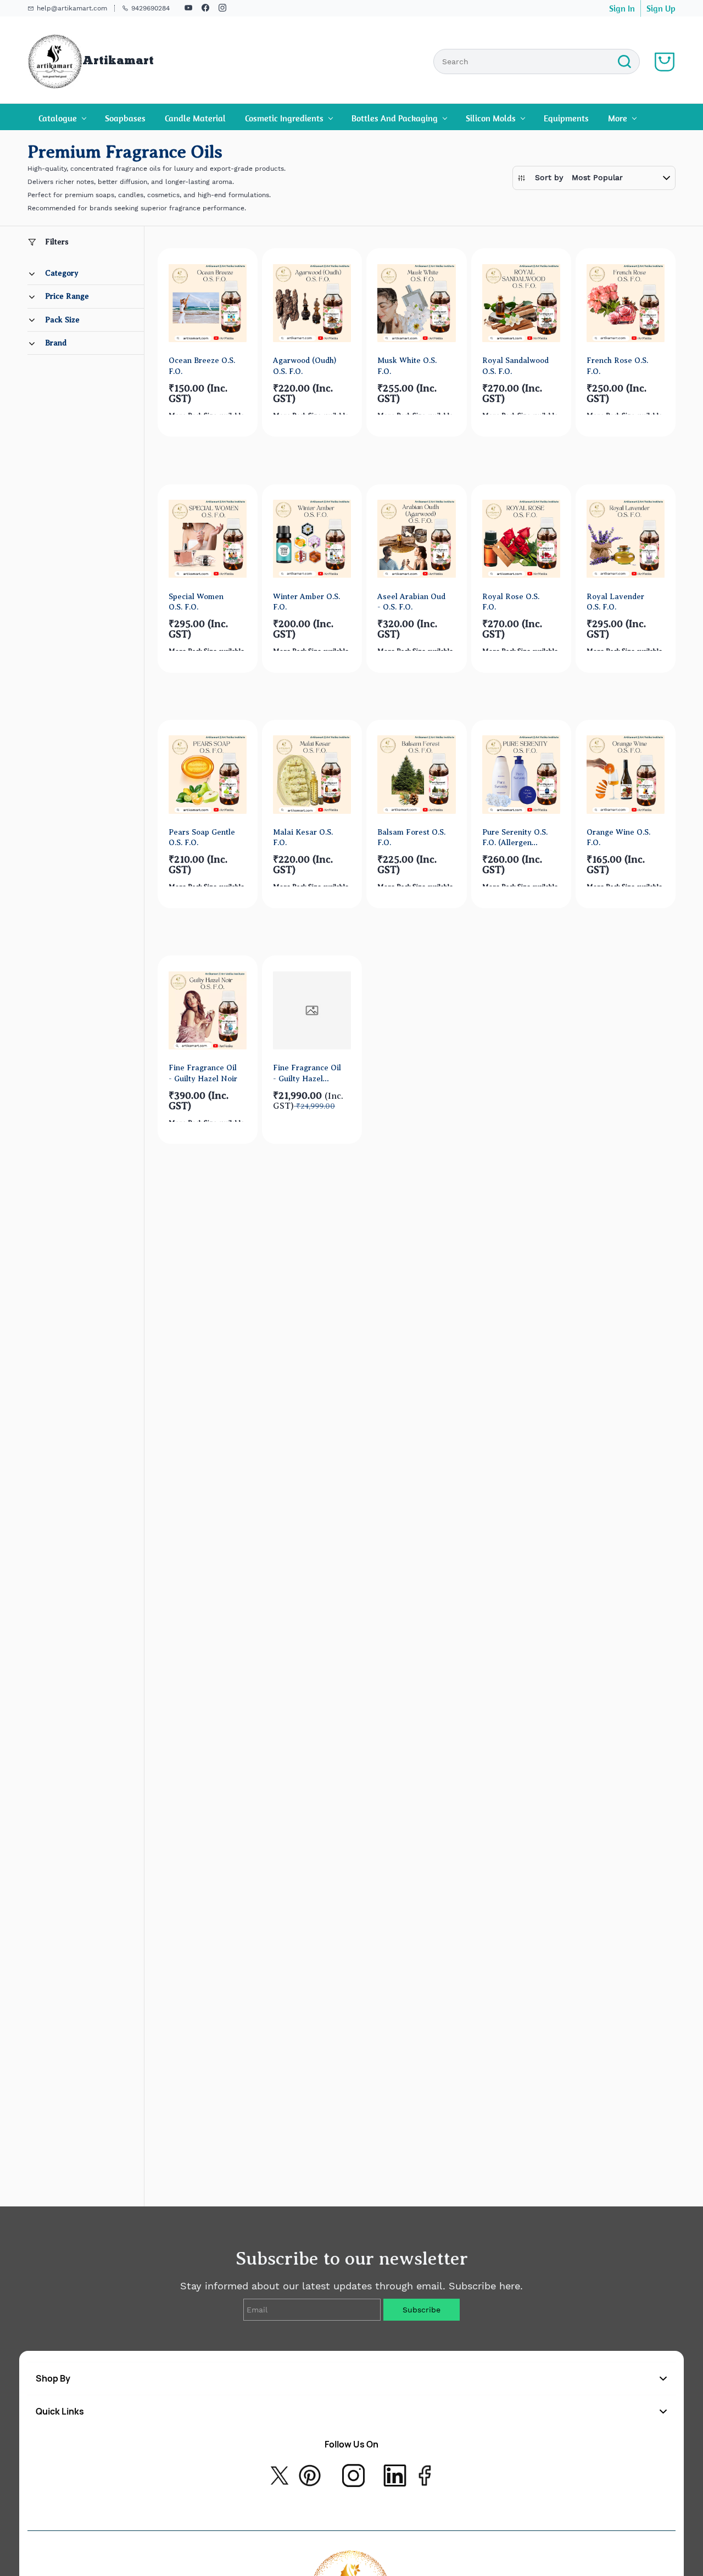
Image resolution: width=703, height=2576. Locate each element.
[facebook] (205, 9)
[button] (594, 178)
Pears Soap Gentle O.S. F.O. (202, 837)
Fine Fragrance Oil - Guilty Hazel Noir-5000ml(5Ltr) (307, 1073)
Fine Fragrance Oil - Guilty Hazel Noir (203, 1073)
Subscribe (422, 2310)
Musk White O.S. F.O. (407, 365)
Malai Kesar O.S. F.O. (303, 837)
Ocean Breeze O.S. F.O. (202, 365)
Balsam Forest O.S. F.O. (411, 837)
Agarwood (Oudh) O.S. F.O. (305, 365)
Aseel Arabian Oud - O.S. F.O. (411, 602)
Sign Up (661, 8)
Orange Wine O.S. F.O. (618, 837)
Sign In (622, 8)
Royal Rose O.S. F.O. (511, 602)
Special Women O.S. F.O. (196, 602)
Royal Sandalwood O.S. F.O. (515, 365)
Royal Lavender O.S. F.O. (615, 602)
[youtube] (188, 9)
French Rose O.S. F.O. (617, 365)
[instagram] (222, 9)
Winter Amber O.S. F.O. (306, 602)
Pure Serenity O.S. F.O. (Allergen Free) (515, 838)
